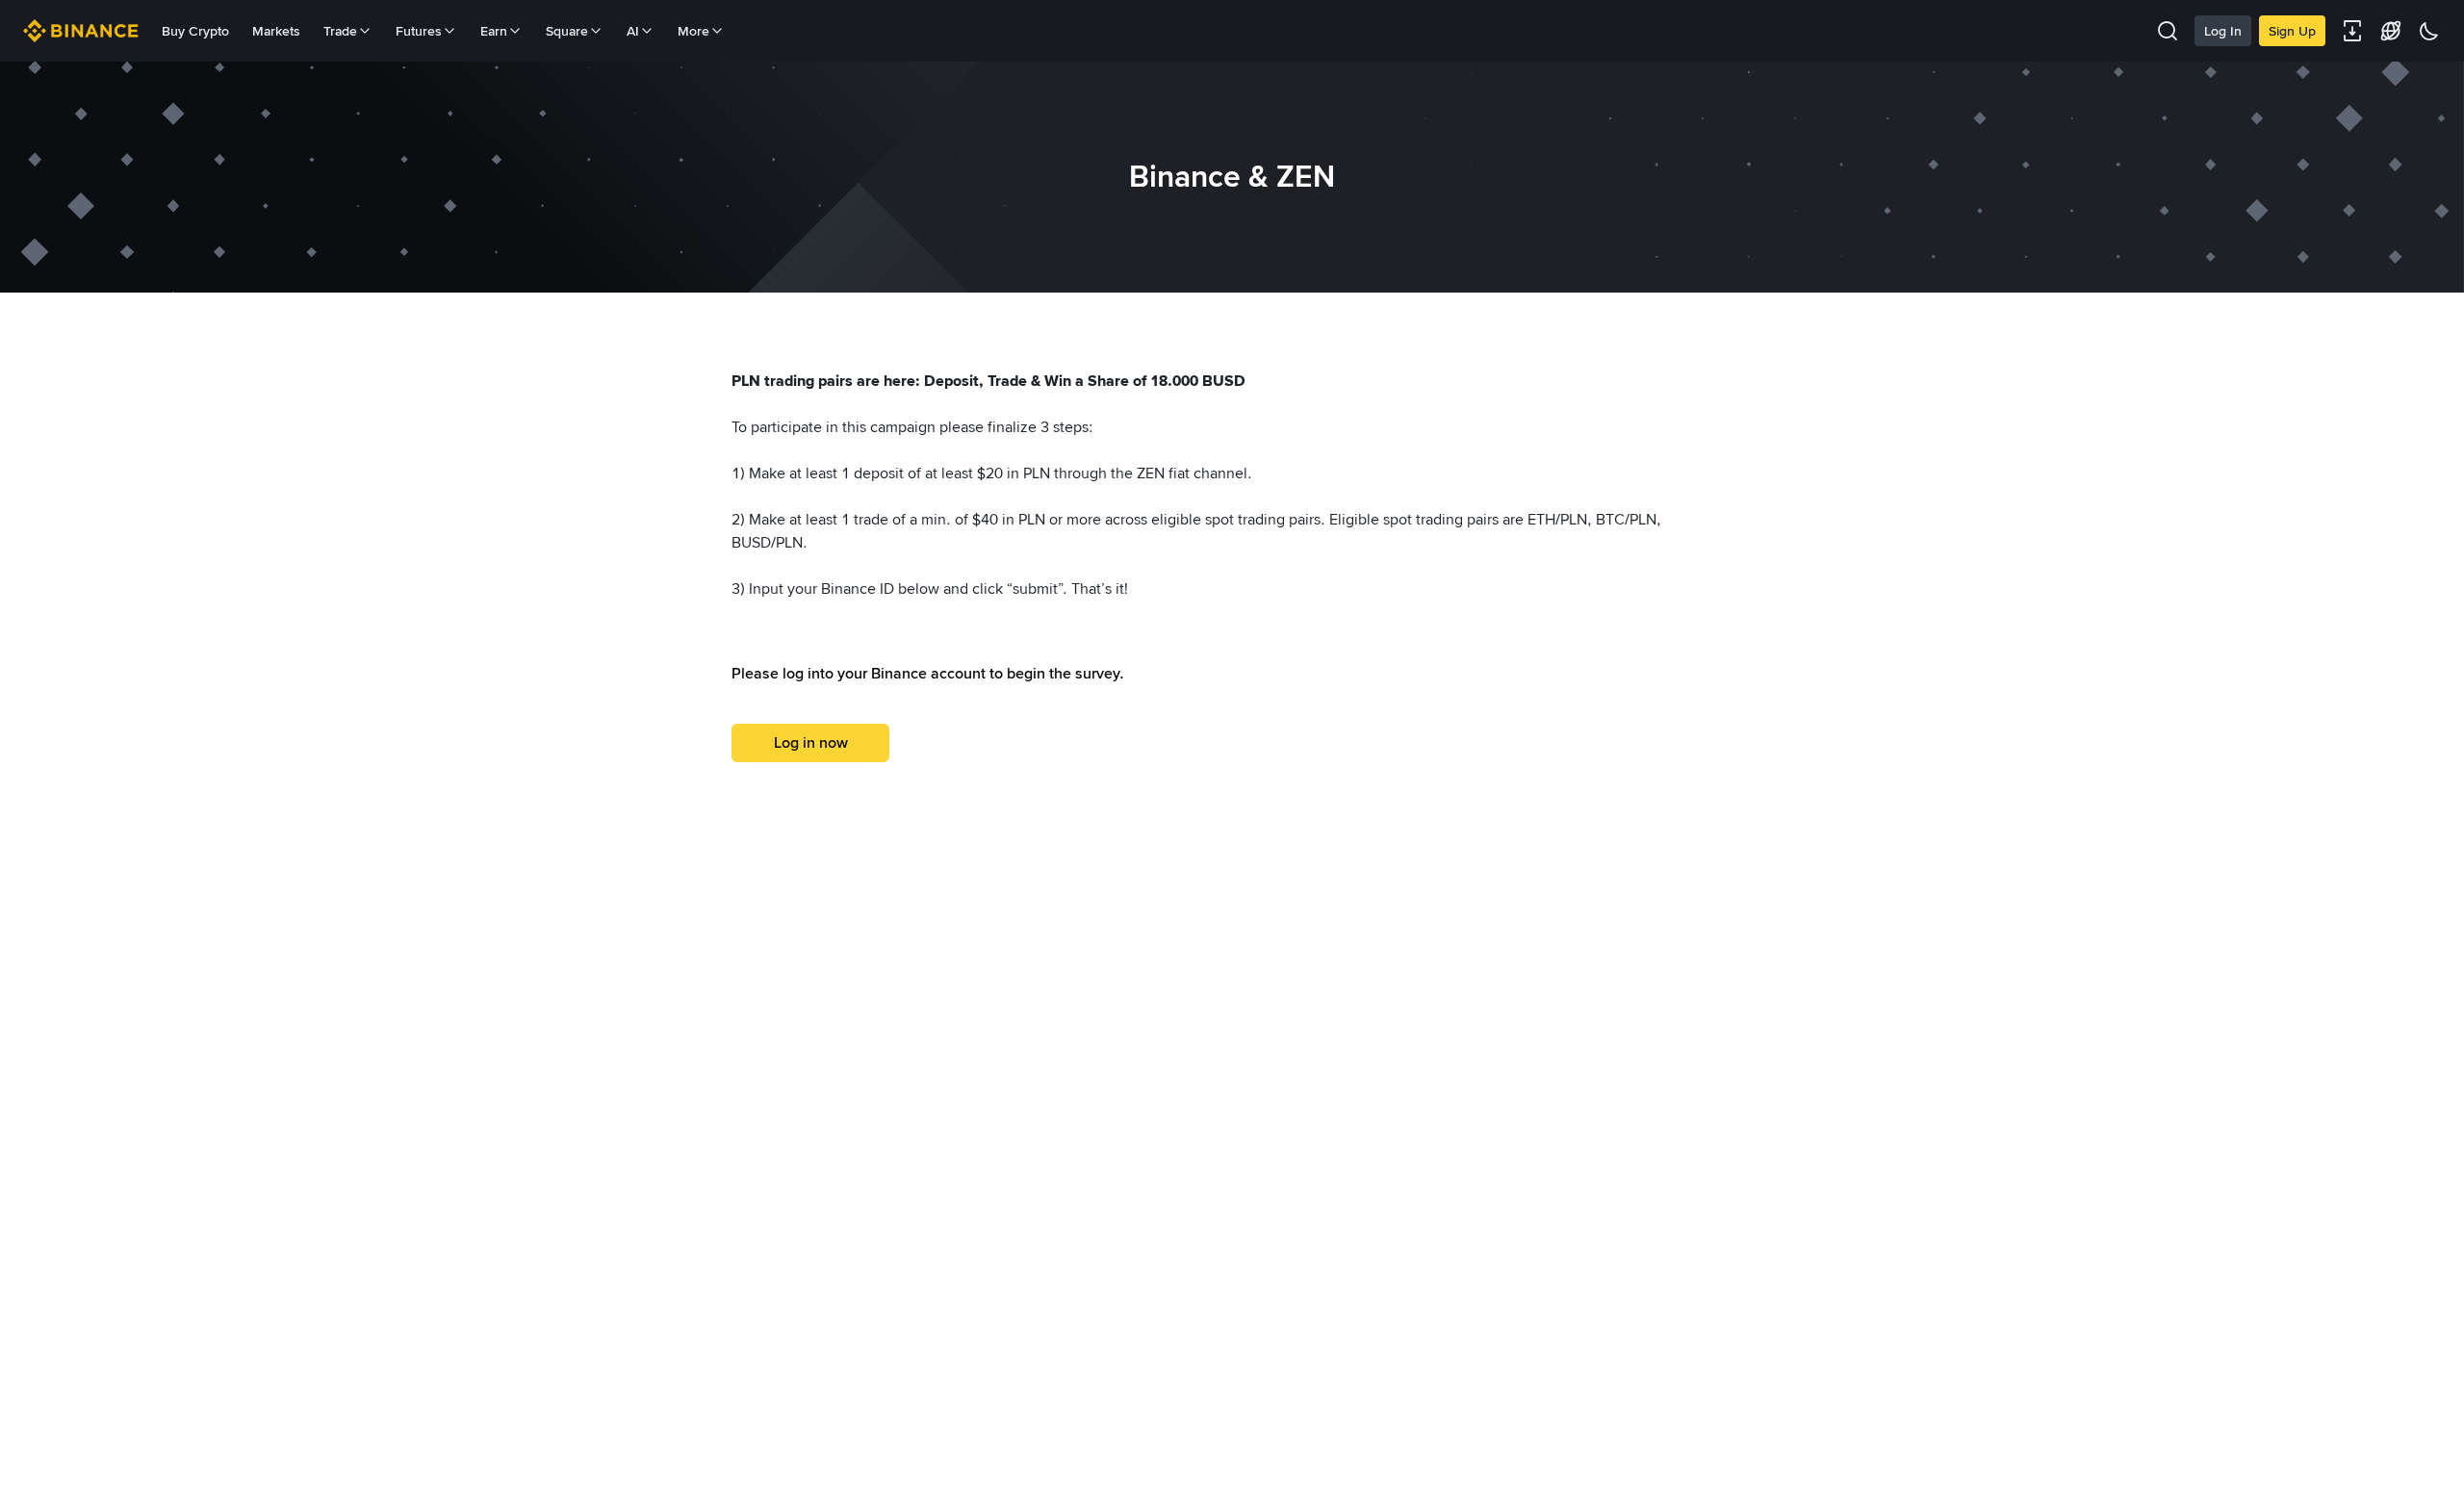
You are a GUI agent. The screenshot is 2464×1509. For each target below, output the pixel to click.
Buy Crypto (195, 31)
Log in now (811, 742)
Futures (419, 31)
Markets (276, 31)
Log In (2223, 31)
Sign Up (2292, 31)
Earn (494, 31)
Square (567, 31)
